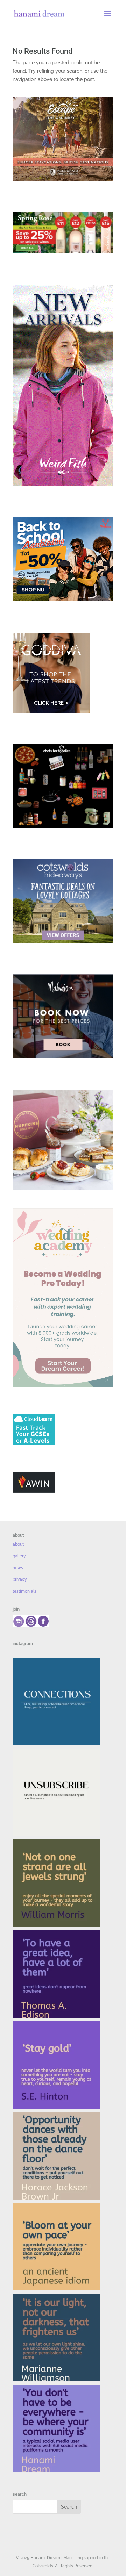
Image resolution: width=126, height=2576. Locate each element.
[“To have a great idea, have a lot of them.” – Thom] (56, 1974)
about (18, 1544)
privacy (20, 1579)
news (18, 1568)
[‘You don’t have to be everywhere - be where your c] (56, 2428)
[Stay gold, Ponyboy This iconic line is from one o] (56, 2065)
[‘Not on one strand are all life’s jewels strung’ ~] (56, 1883)
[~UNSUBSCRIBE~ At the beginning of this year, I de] (56, 1792)
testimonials (24, 1591)
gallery (19, 1556)
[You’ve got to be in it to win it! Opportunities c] (56, 2156)
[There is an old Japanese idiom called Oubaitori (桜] (56, 2247)
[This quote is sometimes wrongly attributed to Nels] (56, 2338)
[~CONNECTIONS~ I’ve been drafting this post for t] (56, 1701)
